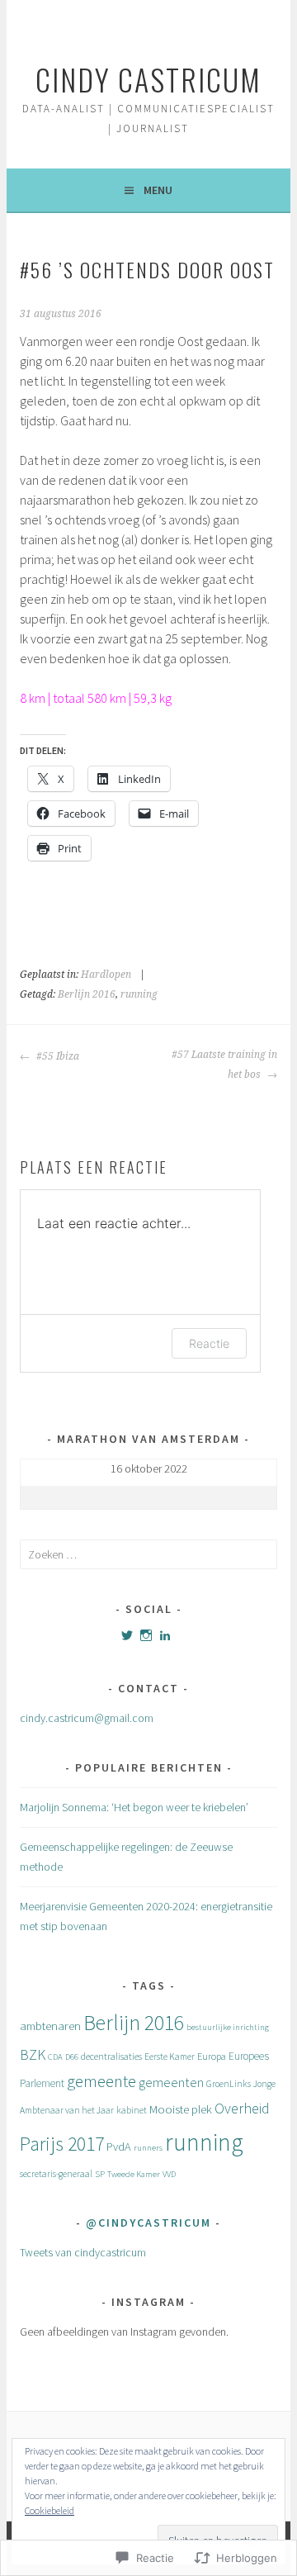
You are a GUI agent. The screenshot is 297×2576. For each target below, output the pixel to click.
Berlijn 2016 (87, 994)
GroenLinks (229, 2084)
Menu (158, 190)
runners (148, 2148)
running (139, 994)
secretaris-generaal (56, 2174)
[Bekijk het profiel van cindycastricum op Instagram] (146, 1635)
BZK (33, 2054)
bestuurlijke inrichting (228, 2027)
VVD (169, 2174)
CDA (55, 2057)
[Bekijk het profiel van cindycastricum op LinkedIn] (165, 1635)
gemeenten (171, 2082)
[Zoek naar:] (148, 1554)
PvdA (119, 2147)
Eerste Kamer (170, 2057)
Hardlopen (106, 975)
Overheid (242, 2108)
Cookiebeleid (49, 2510)
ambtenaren (50, 2026)
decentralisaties (111, 2056)
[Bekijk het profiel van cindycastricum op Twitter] (127, 1635)
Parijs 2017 (62, 2144)
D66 (72, 2057)
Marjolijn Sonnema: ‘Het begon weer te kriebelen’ (134, 1807)
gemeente (101, 2081)
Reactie (209, 1343)
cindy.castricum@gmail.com (87, 1718)
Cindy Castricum (148, 79)
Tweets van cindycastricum (83, 2252)
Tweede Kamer (134, 2174)
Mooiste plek (181, 2109)
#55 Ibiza (57, 1056)
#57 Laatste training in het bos (224, 1065)
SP (100, 2174)
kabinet (132, 2110)
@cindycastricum (148, 2223)
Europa (212, 2056)
